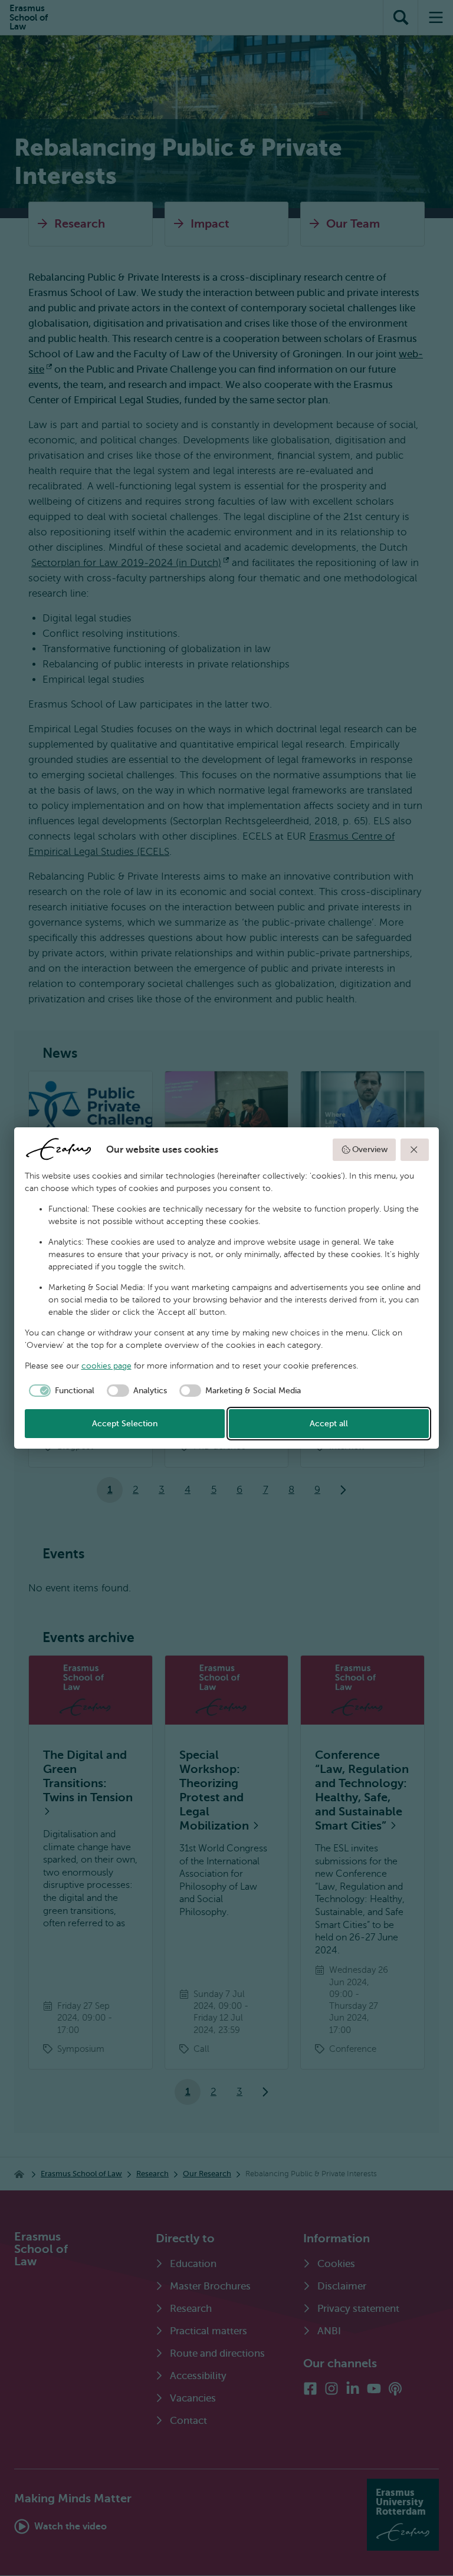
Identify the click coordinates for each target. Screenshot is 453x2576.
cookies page (106, 1366)
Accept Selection (125, 1424)
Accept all (329, 1424)
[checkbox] (60, 1391)
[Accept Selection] (415, 1150)
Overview (370, 1149)
